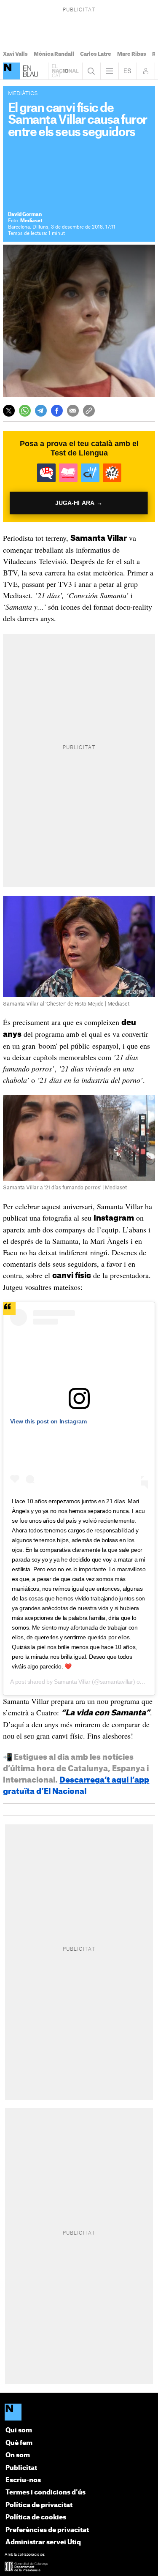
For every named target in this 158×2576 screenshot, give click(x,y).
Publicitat (21, 2468)
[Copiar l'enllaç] (89, 411)
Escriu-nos (23, 2480)
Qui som (19, 2430)
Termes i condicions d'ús (46, 2493)
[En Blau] (11, 71)
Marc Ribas (132, 54)
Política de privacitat (39, 2505)
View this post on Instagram (48, 1421)
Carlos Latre (96, 54)
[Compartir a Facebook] (57, 411)
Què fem (19, 2443)
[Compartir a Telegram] (41, 411)
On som (18, 2455)
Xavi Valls (15, 54)
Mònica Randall (54, 54)
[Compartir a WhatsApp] (25, 411)
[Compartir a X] (9, 411)
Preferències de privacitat (47, 2530)
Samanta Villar (72, 1682)
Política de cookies (36, 2517)
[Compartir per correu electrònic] (73, 411)
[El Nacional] (79, 2413)
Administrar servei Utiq (43, 2542)
